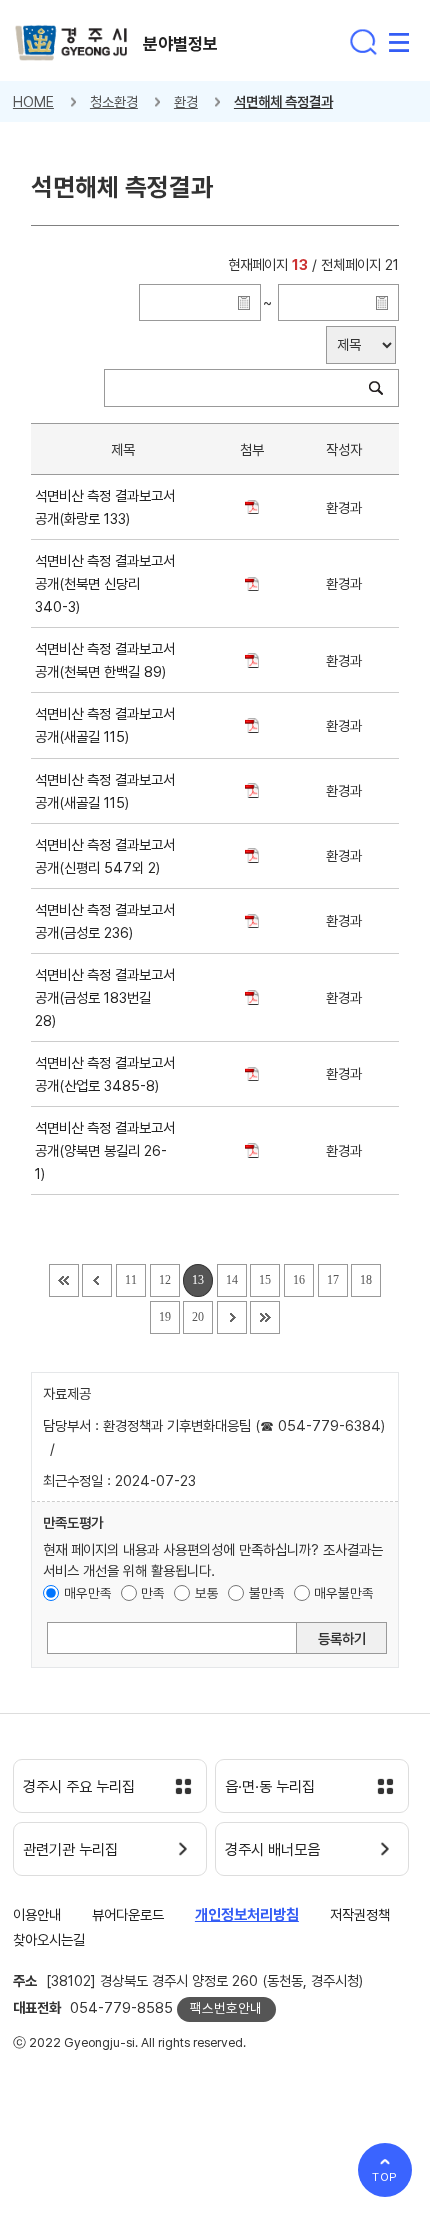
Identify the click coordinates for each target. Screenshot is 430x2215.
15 (265, 1280)
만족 (153, 1593)
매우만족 (88, 1593)
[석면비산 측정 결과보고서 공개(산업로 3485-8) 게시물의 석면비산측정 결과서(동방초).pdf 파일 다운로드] (251, 1073)
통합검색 (363, 42)
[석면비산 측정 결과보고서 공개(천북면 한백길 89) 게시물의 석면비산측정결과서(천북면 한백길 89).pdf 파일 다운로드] (251, 660)
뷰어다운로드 (128, 1914)
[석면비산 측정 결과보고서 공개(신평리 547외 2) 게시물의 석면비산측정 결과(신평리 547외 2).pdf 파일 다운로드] (251, 855)
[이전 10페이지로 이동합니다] (97, 1280)
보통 (207, 1593)
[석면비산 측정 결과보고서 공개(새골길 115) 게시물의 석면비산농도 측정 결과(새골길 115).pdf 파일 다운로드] (251, 790)
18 (366, 1280)
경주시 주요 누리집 (79, 1787)
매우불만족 (344, 1593)
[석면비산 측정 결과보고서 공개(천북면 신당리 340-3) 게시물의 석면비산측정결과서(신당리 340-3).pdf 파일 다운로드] (251, 583)
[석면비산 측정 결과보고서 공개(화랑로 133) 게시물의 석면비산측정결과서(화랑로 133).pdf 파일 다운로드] (251, 507)
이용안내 (37, 1914)
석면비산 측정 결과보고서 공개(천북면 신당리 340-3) (105, 583)
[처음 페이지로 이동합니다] (64, 1280)
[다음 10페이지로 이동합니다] (232, 1317)
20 (198, 1317)
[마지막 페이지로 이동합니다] (265, 1317)
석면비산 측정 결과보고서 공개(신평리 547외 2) (105, 856)
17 (333, 1280)
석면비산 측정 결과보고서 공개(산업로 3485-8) (105, 1074)
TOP (385, 2177)
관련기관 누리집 (70, 1850)
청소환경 (114, 101)
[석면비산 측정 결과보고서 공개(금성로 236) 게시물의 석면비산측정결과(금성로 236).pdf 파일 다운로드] (251, 920)
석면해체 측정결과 (283, 101)
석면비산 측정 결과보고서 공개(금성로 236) (105, 921)
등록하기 (342, 1638)
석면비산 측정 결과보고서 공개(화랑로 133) (105, 507)
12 (165, 1280)
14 (232, 1280)
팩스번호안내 (226, 2008)
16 (299, 1280)
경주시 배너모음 (272, 1850)
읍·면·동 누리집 (270, 1787)
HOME (33, 101)
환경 (186, 101)
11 (131, 1280)
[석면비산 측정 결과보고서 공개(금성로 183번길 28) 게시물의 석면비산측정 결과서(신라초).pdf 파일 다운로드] (251, 997)
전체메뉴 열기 (399, 42)
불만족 (267, 1593)
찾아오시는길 (49, 1939)
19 (165, 1317)
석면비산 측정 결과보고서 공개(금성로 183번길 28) (105, 997)
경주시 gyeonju (71, 43)
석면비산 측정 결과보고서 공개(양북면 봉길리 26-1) (105, 1150)
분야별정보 (180, 44)
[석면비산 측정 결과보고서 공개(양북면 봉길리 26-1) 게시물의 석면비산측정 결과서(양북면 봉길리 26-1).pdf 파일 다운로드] (251, 1150)
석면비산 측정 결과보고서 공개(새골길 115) (105, 725)
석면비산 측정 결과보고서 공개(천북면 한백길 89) (105, 660)
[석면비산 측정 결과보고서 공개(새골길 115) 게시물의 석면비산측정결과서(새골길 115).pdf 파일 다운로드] (251, 725)
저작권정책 (360, 1914)
